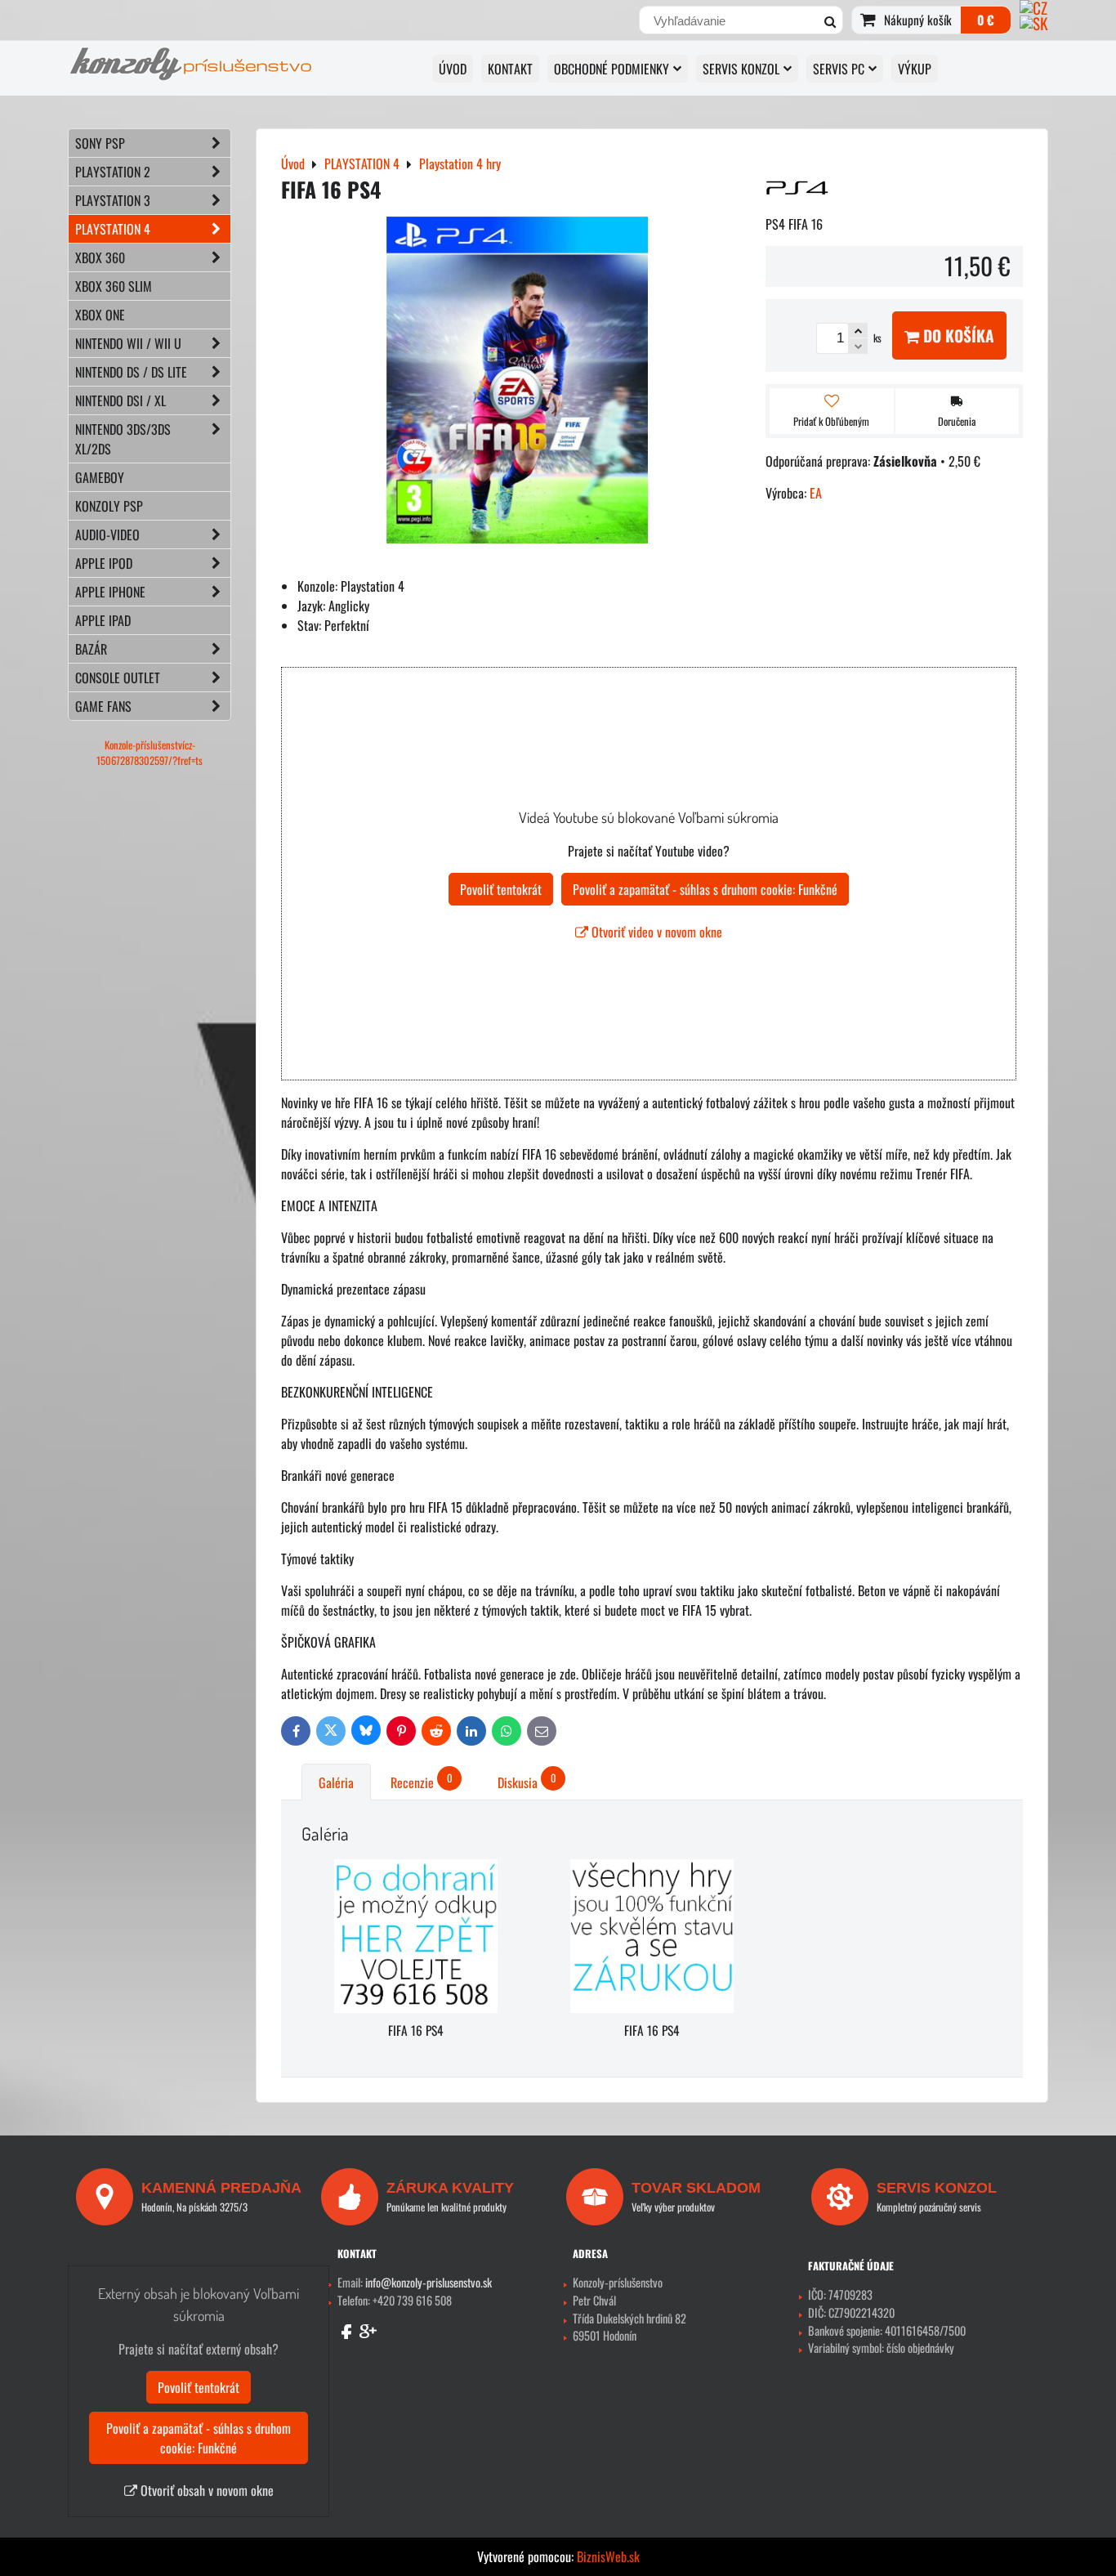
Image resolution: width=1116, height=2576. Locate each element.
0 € (986, 20)
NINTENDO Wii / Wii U (128, 343)
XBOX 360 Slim (114, 286)
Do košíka (957, 335)
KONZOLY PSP (109, 506)
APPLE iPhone (110, 592)
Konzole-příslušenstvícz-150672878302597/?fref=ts (150, 753)
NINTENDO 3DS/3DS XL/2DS (123, 439)
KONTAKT (510, 69)
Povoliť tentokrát (501, 889)
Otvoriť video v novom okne (655, 932)
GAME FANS (103, 706)
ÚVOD (453, 69)
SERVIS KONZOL (741, 69)
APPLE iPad (103, 620)
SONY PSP (100, 143)
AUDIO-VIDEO (107, 534)
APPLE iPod (104, 563)
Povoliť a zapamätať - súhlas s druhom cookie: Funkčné (705, 889)
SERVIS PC (839, 69)
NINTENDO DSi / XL (121, 400)
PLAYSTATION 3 (113, 200)
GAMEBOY (100, 477)
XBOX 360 (100, 257)
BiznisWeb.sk (608, 2556)
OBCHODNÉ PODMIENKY (612, 69)
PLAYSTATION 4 (113, 229)
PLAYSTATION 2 (113, 172)
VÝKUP (915, 69)
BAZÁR (91, 649)
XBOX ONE (100, 315)
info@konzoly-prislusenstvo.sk (429, 2282)
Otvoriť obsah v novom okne (205, 2490)
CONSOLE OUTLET (118, 678)
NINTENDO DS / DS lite (131, 372)
